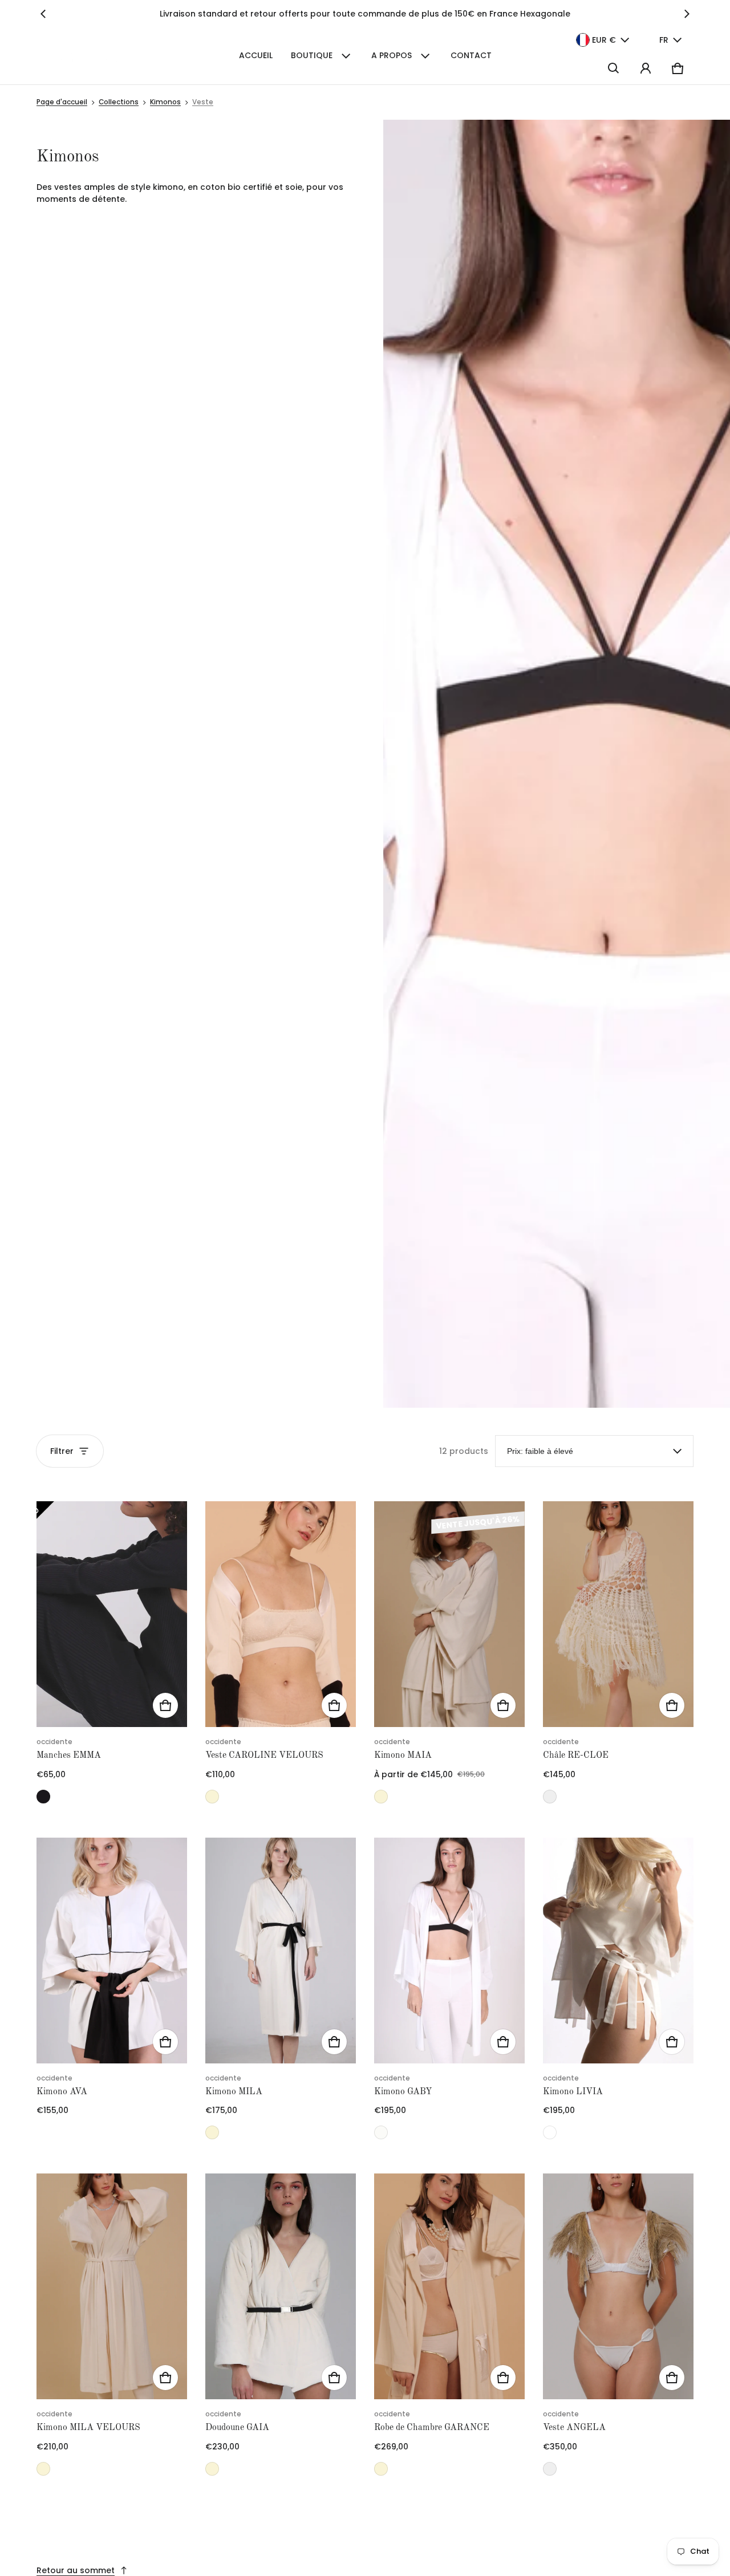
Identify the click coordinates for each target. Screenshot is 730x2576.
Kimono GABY (403, 2092)
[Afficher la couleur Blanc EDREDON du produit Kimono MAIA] (381, 1797)
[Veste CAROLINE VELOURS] (281, 1614)
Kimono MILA (234, 2092)
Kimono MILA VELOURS (88, 2428)
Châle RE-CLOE (576, 1756)
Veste (203, 102)
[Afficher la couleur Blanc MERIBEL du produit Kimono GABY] (381, 2132)
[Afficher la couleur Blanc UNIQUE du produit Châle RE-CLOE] (550, 1797)
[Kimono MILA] (281, 1951)
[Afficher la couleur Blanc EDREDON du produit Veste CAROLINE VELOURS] (212, 1797)
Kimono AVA (62, 2092)
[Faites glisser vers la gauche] (43, 14)
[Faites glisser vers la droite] (687, 14)
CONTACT (471, 55)
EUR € (604, 40)
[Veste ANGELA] (618, 2286)
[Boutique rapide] (165, 1705)
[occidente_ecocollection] (100, 56)
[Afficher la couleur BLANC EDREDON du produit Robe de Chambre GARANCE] (381, 2469)
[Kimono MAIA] (449, 1614)
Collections (119, 102)
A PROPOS (392, 55)
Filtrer (62, 1451)
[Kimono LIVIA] (618, 1951)
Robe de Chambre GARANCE (432, 2428)
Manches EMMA (69, 1756)
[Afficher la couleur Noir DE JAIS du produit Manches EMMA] (43, 1797)
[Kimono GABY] (449, 1951)
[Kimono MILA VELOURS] (112, 2286)
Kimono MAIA (403, 1756)
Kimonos (165, 102)
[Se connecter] (646, 68)
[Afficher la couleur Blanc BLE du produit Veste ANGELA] (550, 2469)
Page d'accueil (62, 102)
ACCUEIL (256, 55)
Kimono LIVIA (573, 2092)
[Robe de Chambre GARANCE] (449, 2286)
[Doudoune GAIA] (281, 2286)
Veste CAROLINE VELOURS (264, 1756)
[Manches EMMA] (112, 1614)
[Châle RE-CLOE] (618, 1614)
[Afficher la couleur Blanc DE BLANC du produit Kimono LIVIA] (550, 2132)
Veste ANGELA (574, 2428)
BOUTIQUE (312, 55)
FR (664, 40)
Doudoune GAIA (237, 2428)
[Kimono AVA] (112, 1951)
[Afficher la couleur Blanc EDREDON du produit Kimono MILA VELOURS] (43, 2469)
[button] (614, 68)
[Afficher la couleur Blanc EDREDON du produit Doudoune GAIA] (212, 2469)
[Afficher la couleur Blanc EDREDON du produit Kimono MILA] (212, 2132)
